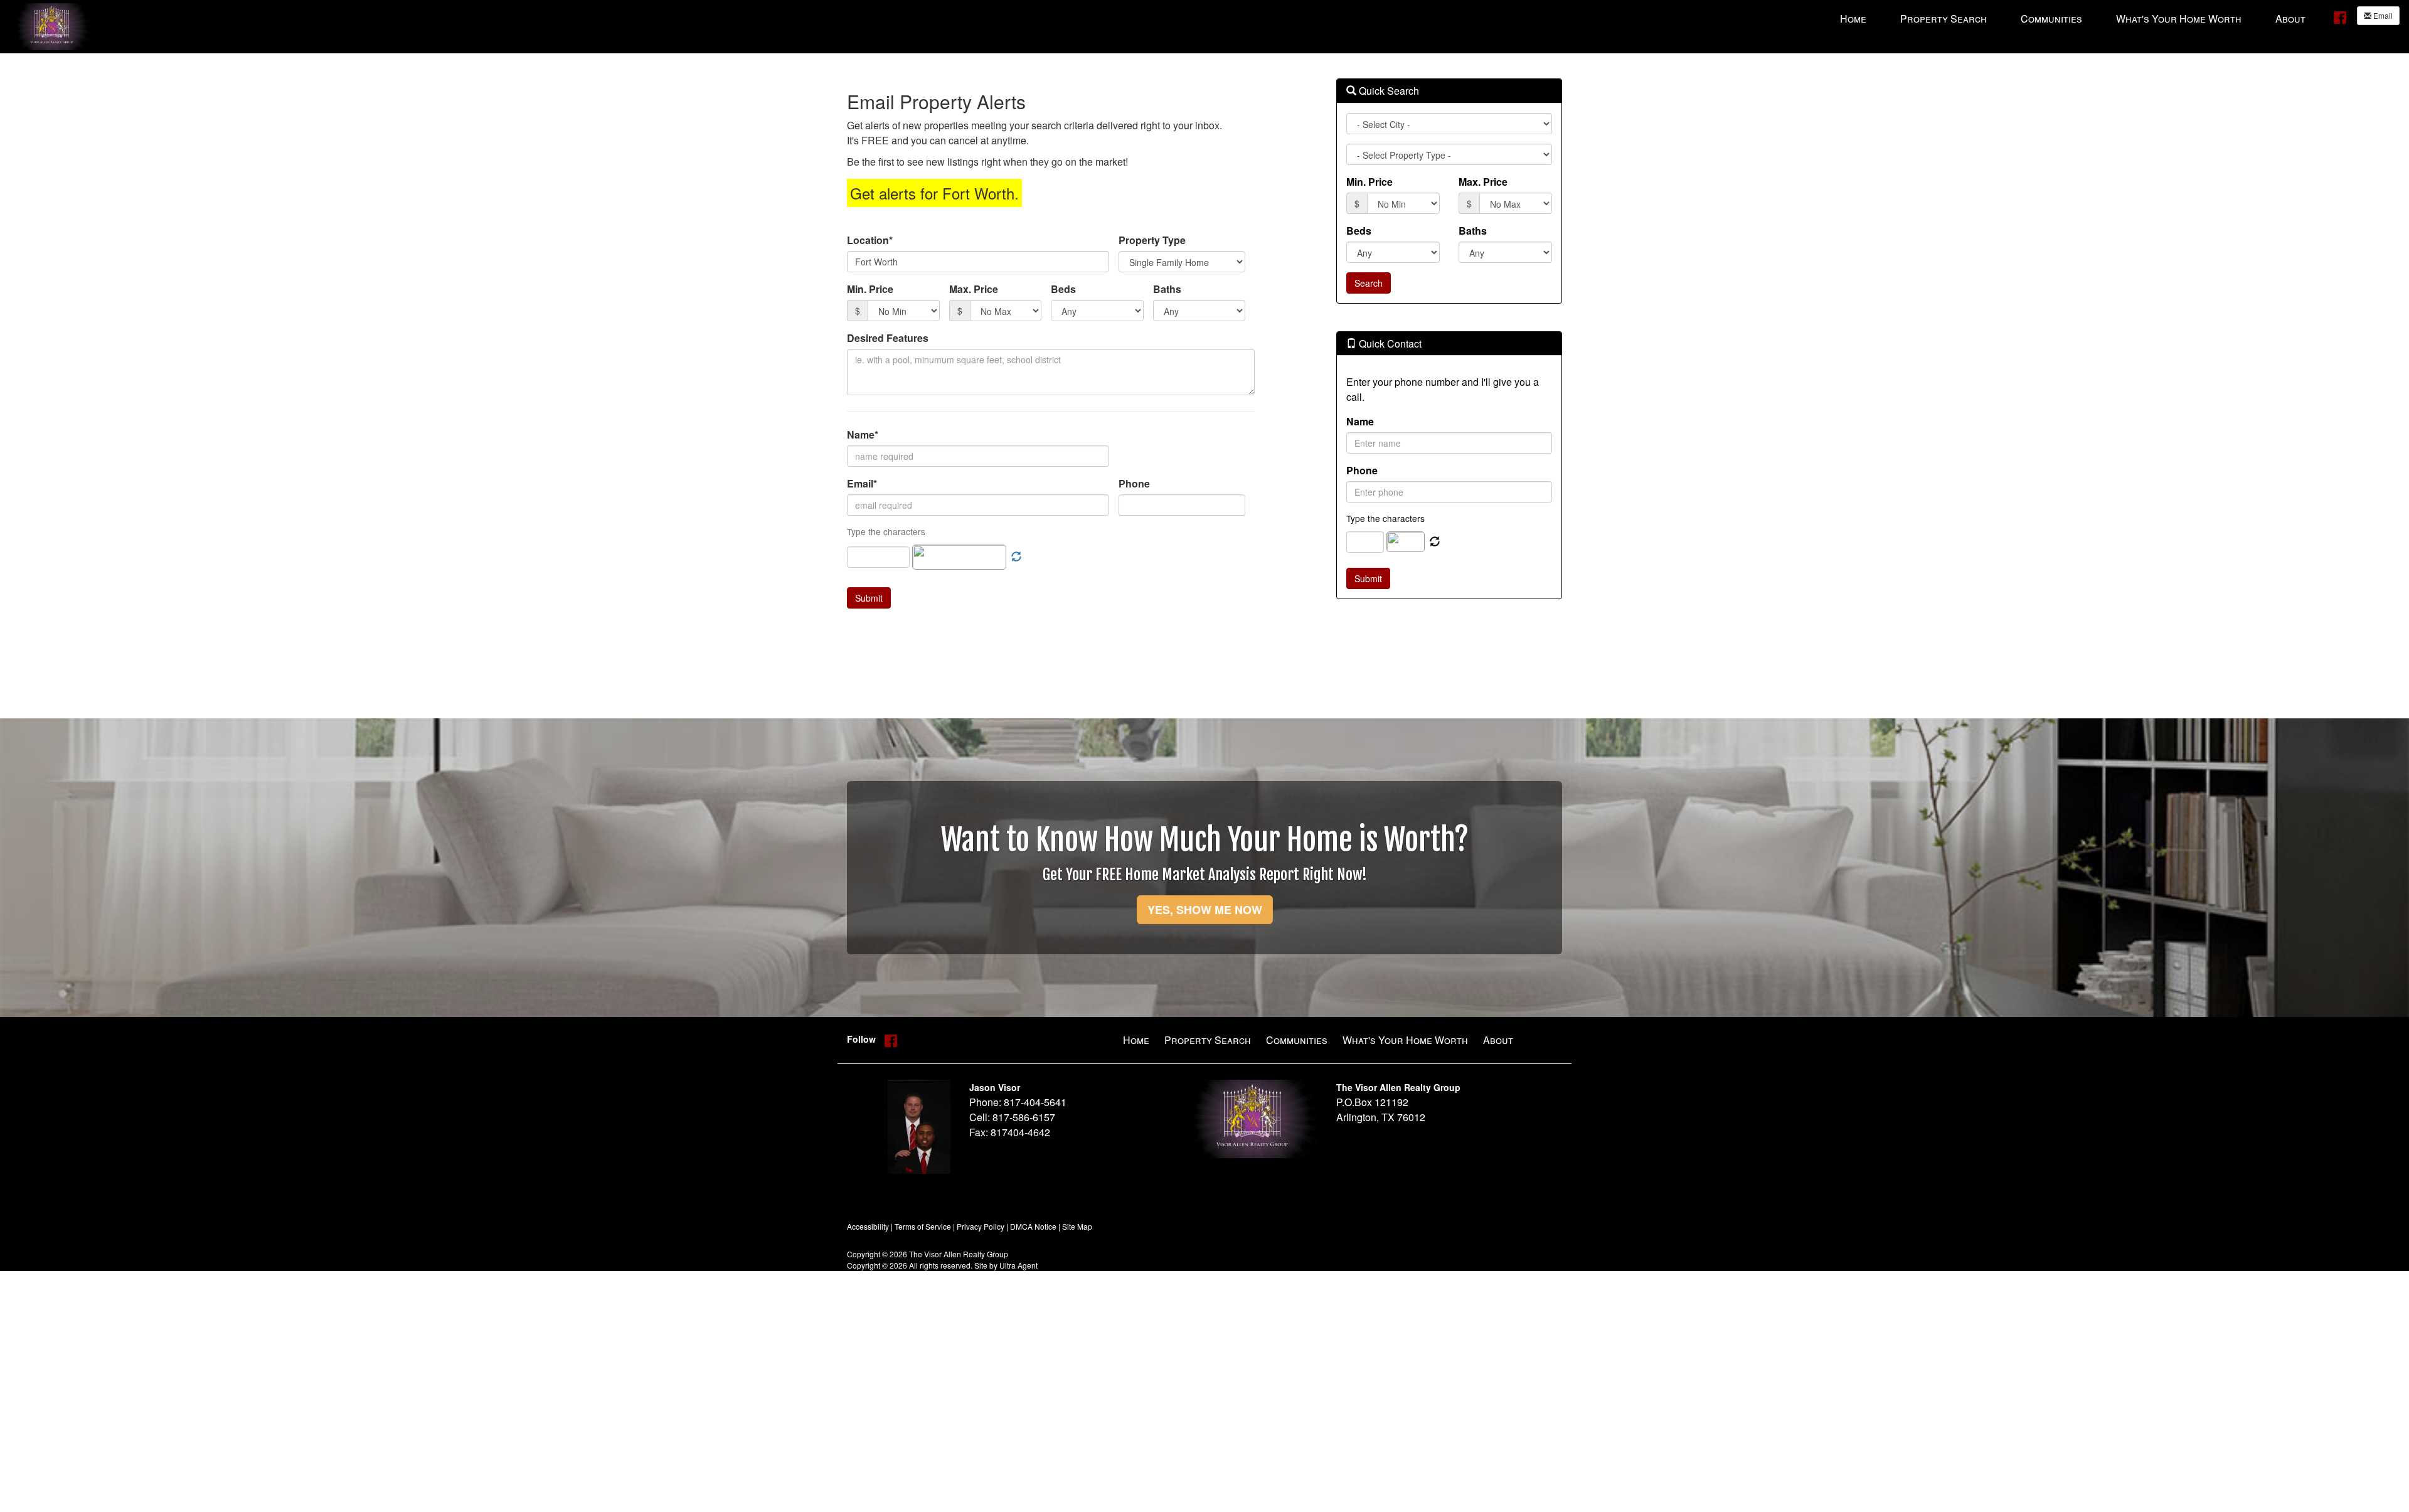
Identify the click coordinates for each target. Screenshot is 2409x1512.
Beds (1063, 289)
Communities (1297, 1040)
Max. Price (974, 289)
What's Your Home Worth (1405, 1040)
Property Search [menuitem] (1944, 19)
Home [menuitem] (1853, 19)
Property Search (1208, 1040)
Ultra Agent (1018, 1265)
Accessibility (868, 1226)
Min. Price (870, 289)
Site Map (1077, 1226)
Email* (862, 483)
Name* (863, 434)
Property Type (1152, 240)
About (1498, 1040)
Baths (1167, 289)
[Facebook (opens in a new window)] (2340, 17)
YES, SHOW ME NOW (1205, 910)
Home (1136, 1040)
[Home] (52, 25)
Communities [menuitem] (2051, 19)
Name (1360, 421)
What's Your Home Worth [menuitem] (2179, 19)
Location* (870, 240)
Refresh (1435, 542)
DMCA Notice (1033, 1226)
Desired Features (888, 338)
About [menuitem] (2290, 19)
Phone (1134, 483)
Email (2382, 15)
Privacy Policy (981, 1226)
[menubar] (2073, 18)
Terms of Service (923, 1226)
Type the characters (1385, 518)
